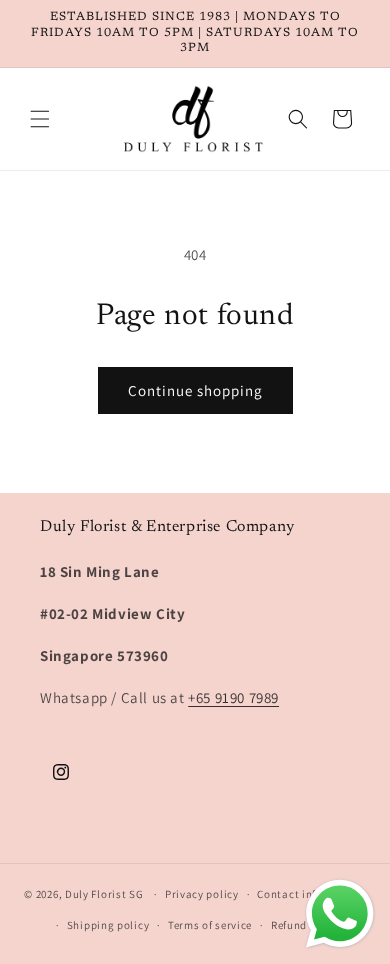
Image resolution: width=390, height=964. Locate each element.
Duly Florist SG (104, 894)
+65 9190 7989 (233, 697)
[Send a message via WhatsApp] (340, 914)
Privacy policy (202, 894)
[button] (40, 119)
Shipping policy (108, 925)
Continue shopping (195, 390)
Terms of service (210, 925)
